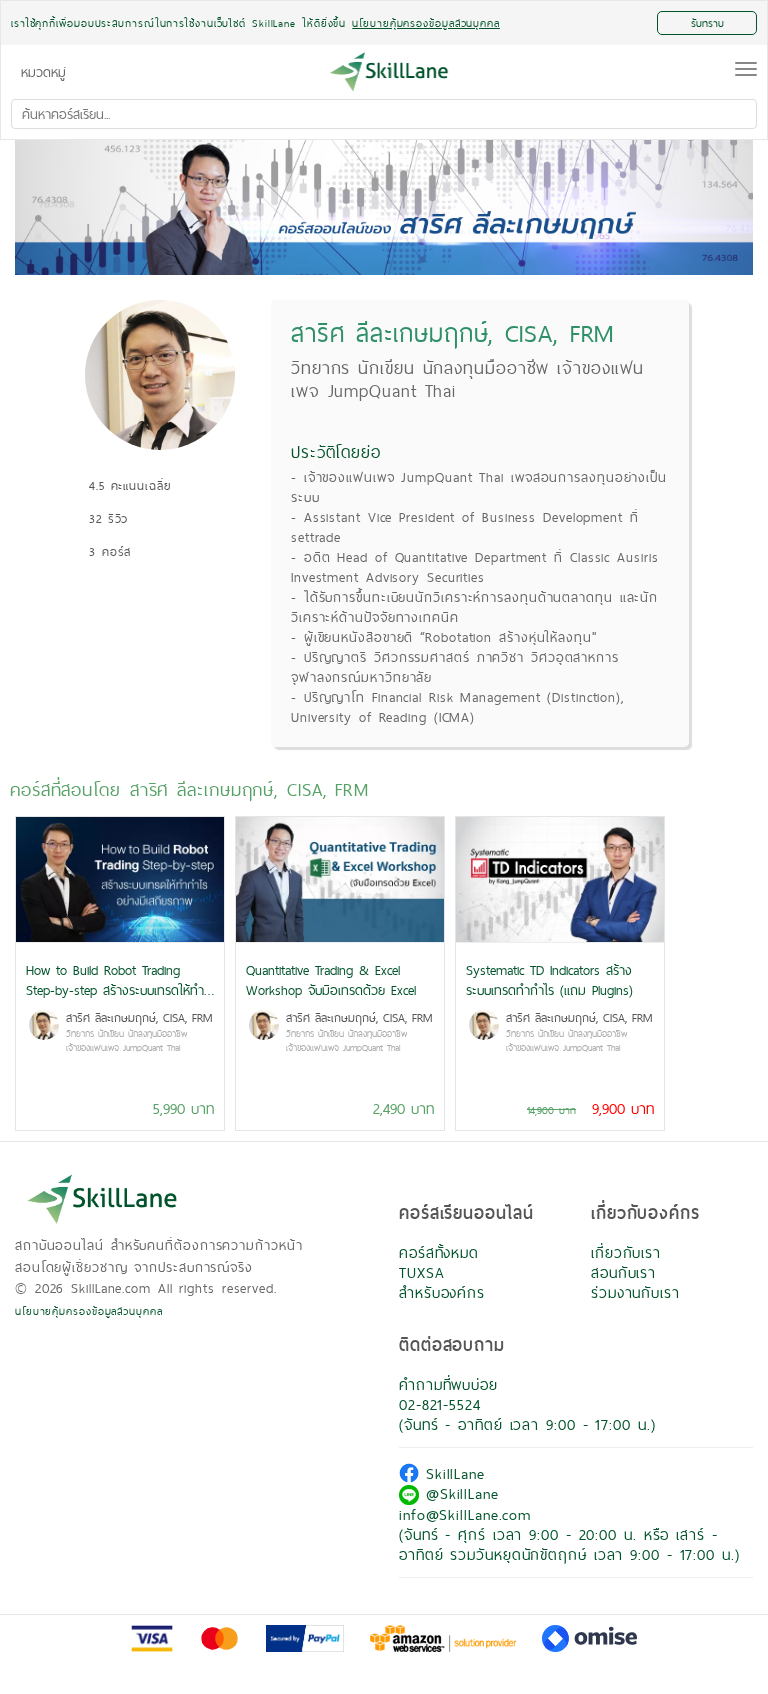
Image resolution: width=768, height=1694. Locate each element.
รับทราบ (707, 23)
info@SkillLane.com (465, 1514)
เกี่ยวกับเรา (626, 1252)
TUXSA (422, 1272)
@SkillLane (459, 1493)
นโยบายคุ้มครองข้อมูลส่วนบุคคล (89, 1311)
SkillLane (452, 1473)
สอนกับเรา (623, 1272)
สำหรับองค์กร (442, 1292)
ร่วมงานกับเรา (635, 1292)
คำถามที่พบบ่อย (448, 1384)
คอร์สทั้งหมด (439, 1252)
